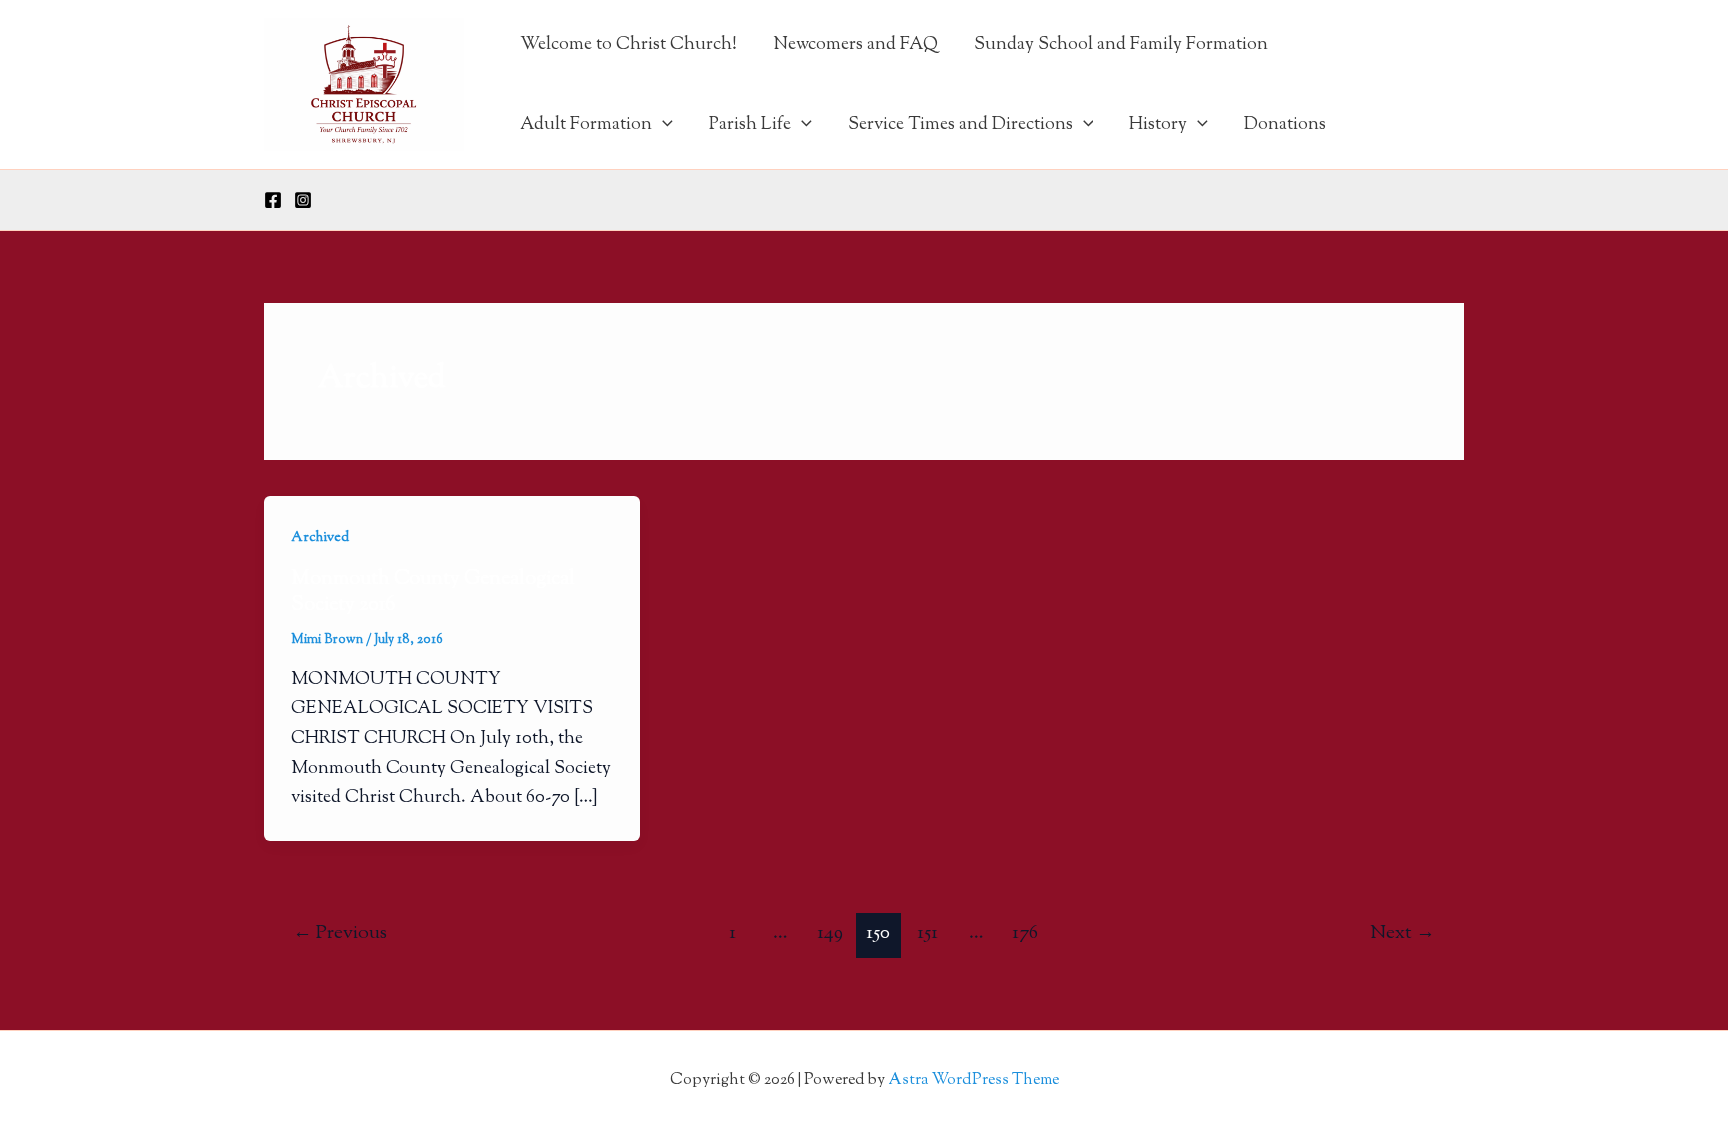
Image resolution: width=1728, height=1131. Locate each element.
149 (830, 933)
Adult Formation (586, 125)
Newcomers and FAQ (855, 45)
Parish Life (750, 125)
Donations (1285, 125)
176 (1025, 933)
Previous (340, 933)
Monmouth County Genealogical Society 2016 (433, 592)
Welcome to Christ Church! (628, 45)
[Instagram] (303, 200)
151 (927, 933)
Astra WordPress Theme (973, 1080)
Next (1402, 933)
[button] (662, 125)
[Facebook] (273, 200)
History (1158, 125)
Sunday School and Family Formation (1121, 45)
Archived (320, 538)
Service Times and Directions (960, 125)
